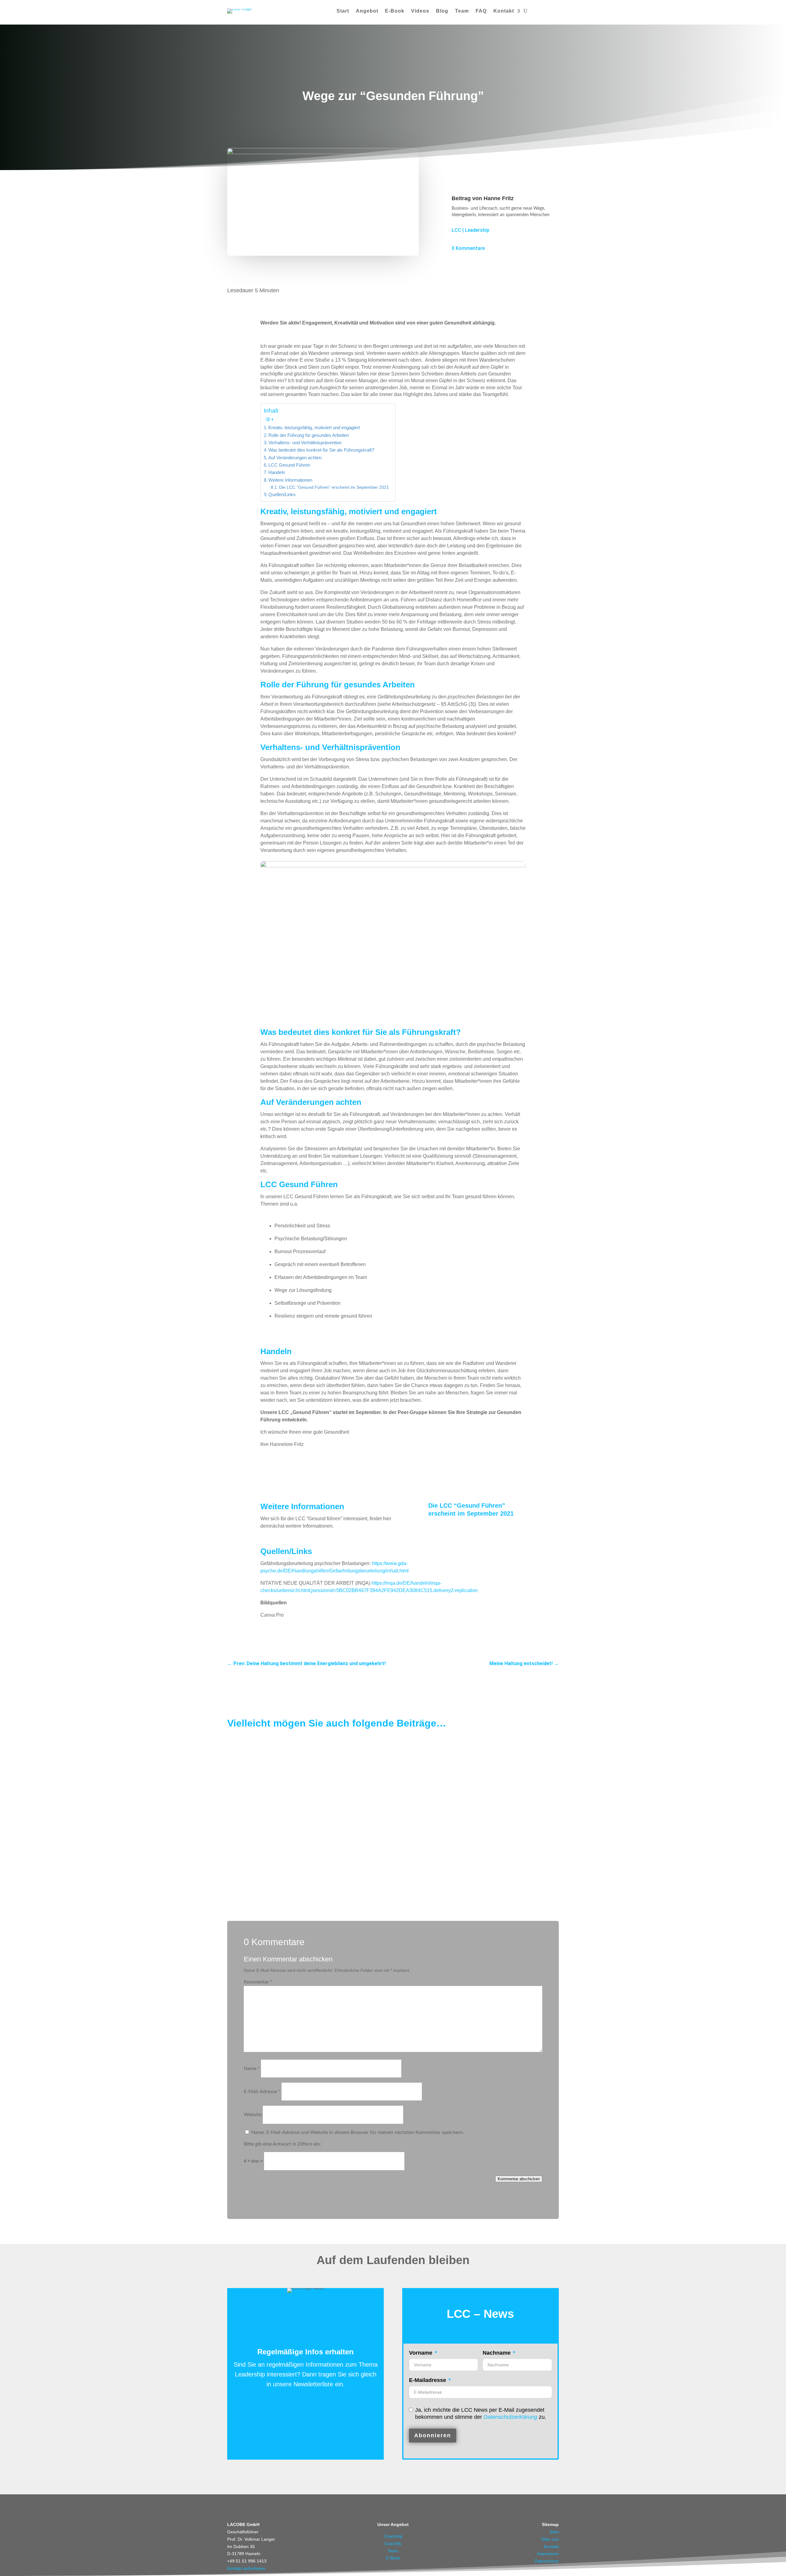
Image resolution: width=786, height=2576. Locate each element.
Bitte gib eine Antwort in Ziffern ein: (282, 2144)
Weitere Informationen (290, 480)
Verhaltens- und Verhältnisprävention (305, 443)
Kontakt (504, 11)
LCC (456, 230)
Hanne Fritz (499, 198)
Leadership (477, 230)
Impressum (548, 2554)
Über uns (550, 2539)
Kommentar (258, 1982)
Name (252, 2069)
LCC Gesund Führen (289, 465)
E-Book (395, 11)
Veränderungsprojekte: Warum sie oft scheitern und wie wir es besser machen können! (330, 1869)
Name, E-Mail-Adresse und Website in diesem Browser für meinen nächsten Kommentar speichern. (358, 2132)
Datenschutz (547, 2561)
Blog (442, 11)
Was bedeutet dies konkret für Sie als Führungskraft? (321, 450)
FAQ (481, 11)
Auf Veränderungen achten (295, 458)
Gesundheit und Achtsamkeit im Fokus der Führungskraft (298, 1815)
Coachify (393, 2543)
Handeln (277, 472)
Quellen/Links (282, 494)
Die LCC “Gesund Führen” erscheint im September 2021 (334, 487)
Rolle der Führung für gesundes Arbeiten (309, 435)
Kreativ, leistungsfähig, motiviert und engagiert (314, 427)
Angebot (367, 11)
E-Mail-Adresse (262, 2092)
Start (343, 11)
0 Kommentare (468, 248)
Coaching (393, 2536)
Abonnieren (433, 2435)
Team (462, 11)
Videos (420, 11)
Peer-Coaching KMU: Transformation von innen (287, 1760)
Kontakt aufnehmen (246, 2568)
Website (253, 2115)
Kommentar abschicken (519, 2179)
